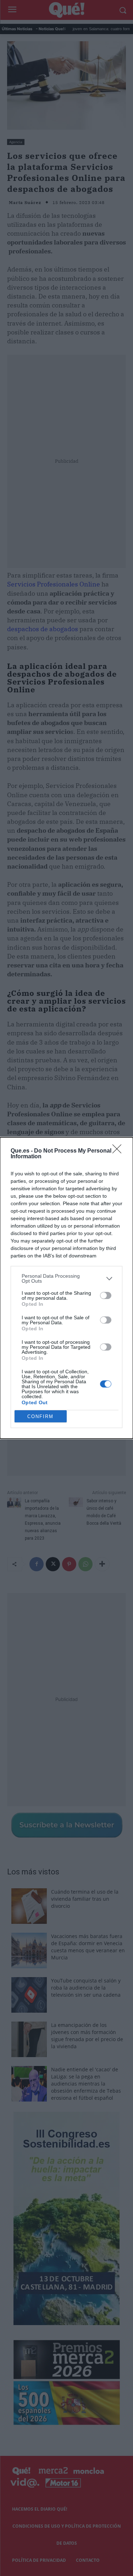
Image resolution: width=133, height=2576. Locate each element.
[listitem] (66, 1278)
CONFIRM (40, 1416)
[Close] (119, 1151)
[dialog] (66, 1288)
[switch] (106, 1295)
